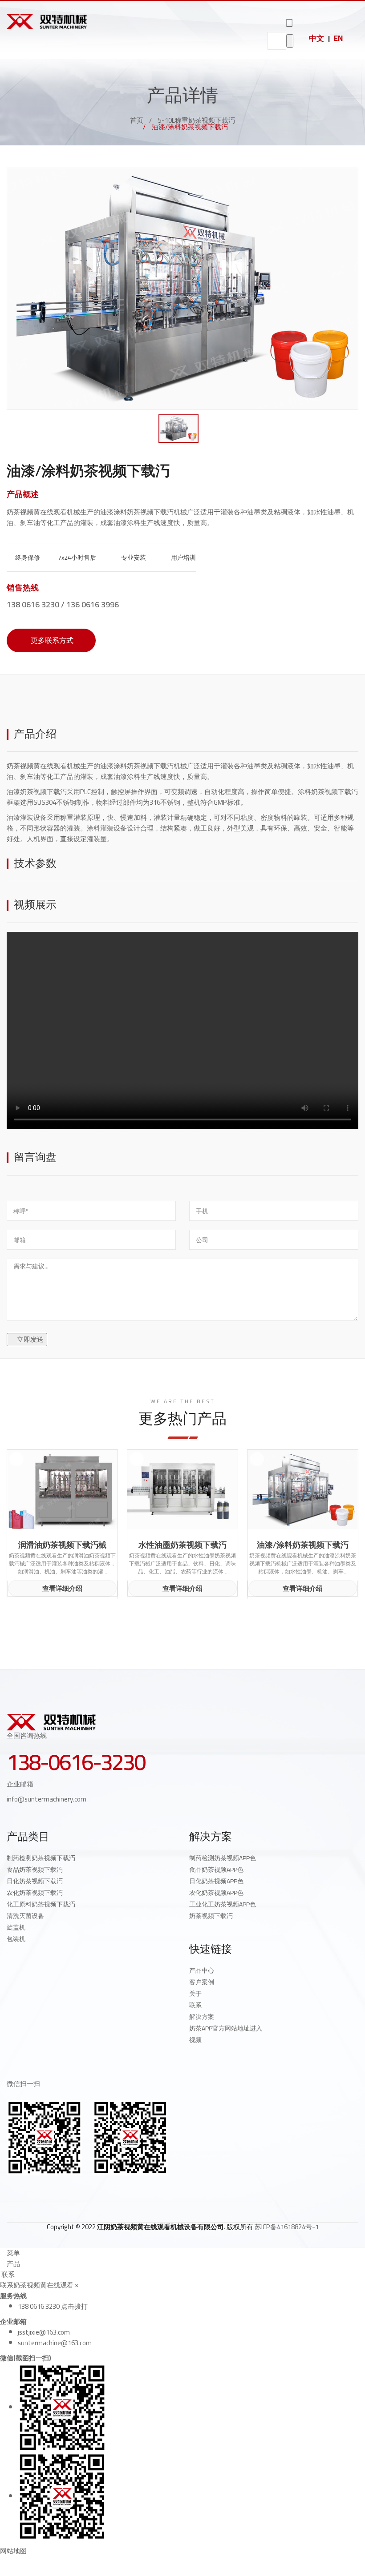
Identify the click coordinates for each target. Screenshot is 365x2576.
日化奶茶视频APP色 (216, 1881)
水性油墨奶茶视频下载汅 (182, 1545)
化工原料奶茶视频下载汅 (41, 1904)
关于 (195, 1994)
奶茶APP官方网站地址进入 (226, 2028)
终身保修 (27, 558)
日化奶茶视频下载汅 (35, 1881)
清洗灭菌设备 (25, 1916)
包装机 (16, 1939)
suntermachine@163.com (55, 2343)
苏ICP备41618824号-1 (287, 2227)
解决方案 (202, 2017)
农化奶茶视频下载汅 (35, 1893)
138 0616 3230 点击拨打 (53, 2306)
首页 (137, 120)
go (290, 41)
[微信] (69, 2190)
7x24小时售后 (76, 558)
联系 (195, 2005)
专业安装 (133, 558)
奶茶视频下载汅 (211, 1916)
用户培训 (183, 558)
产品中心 (202, 1970)
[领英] (49, 2190)
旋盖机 (16, 1927)
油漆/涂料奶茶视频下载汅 (303, 1545)
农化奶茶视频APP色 (216, 1893)
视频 (195, 2040)
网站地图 (13, 2551)
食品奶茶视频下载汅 (35, 1870)
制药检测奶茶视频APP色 (223, 1858)
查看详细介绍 (62, 1588)
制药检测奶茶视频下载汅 (41, 1858)
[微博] (29, 2190)
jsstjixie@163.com (44, 2332)
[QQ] (10, 2190)
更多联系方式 (51, 640)
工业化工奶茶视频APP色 (223, 1904)
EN (338, 38)
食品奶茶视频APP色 (216, 1870)
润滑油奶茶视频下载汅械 (62, 1545)
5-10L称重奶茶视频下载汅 (197, 120)
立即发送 (30, 1339)
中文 (316, 38)
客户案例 (202, 1982)
